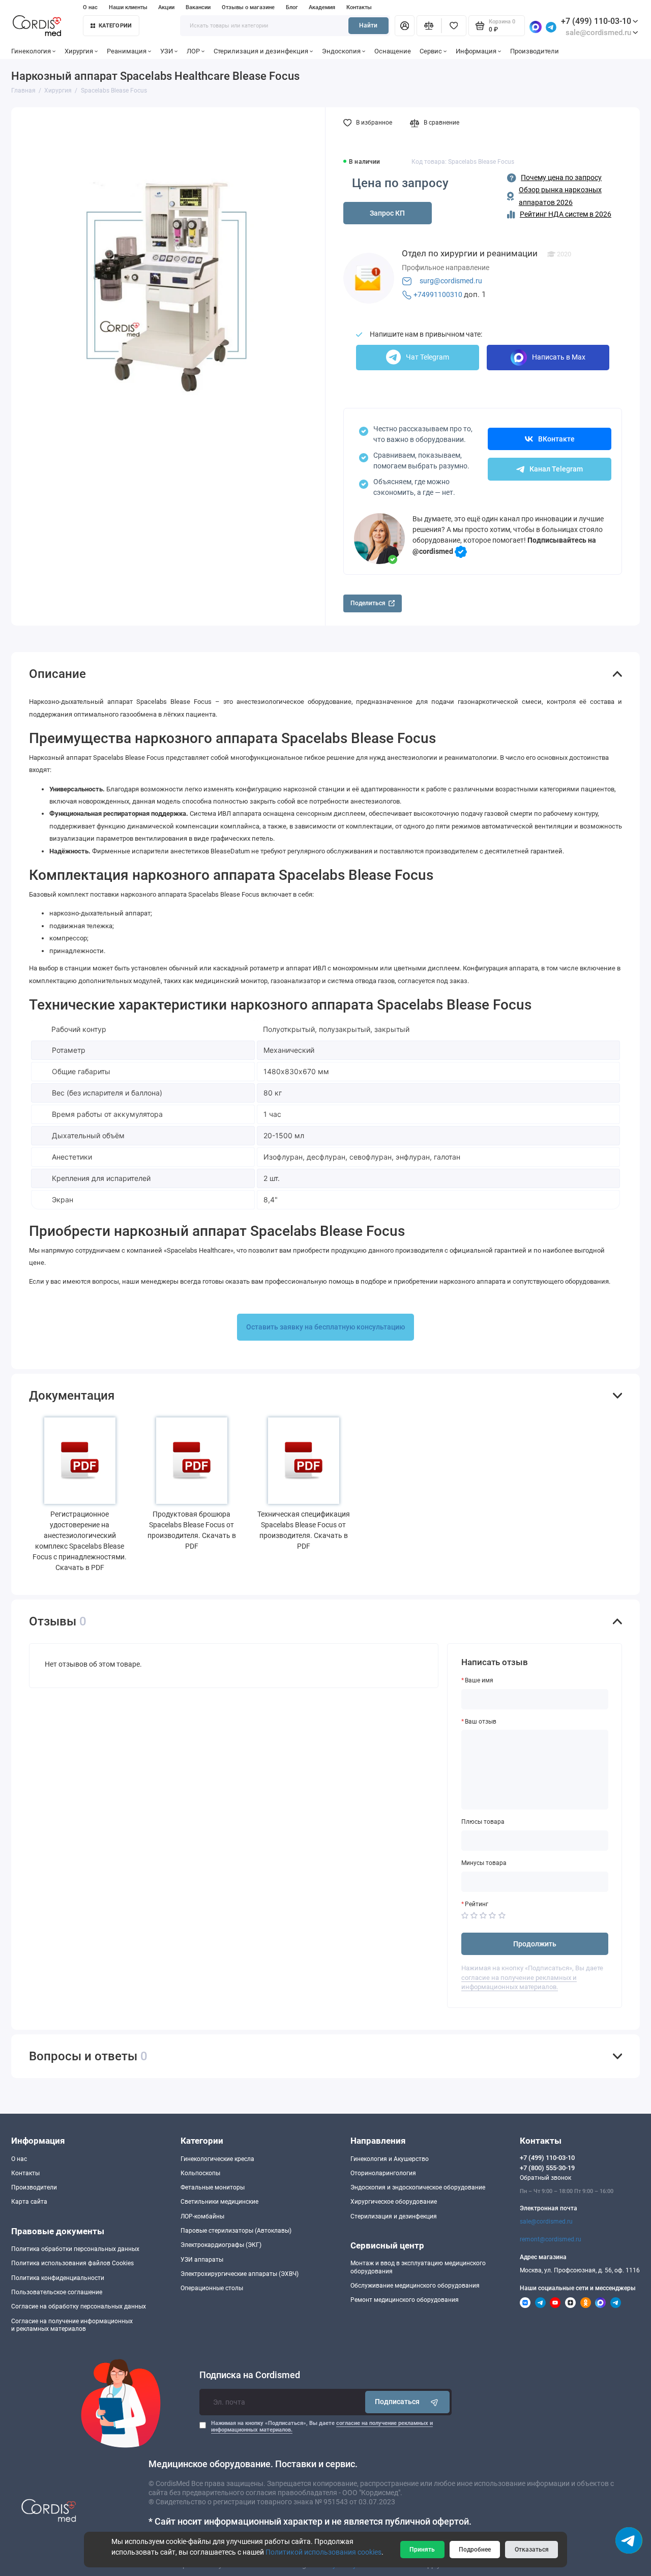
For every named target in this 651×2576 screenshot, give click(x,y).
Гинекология (31, 51)
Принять (422, 2550)
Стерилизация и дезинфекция (261, 51)
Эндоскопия (341, 51)
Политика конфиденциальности (58, 2278)
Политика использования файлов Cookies (72, 2263)
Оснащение (393, 51)
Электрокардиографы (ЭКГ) (221, 2245)
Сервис (431, 51)
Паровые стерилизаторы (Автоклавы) (236, 2231)
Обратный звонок (545, 2178)
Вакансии (198, 7)
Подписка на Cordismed (250, 2375)
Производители (535, 51)
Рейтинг (477, 1904)
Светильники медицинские (219, 2202)
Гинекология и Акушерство (390, 2159)
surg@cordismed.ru (451, 281)
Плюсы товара (483, 1822)
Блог (292, 7)
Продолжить (535, 1944)
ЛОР (193, 51)
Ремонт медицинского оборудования (405, 2300)
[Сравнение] (429, 25)
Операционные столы (212, 2288)
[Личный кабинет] (404, 25)
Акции (166, 7)
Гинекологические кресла (217, 2159)
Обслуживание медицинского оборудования (415, 2286)
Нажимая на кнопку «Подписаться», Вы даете (322, 2427)
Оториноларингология (383, 2173)
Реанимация (127, 51)
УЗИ (167, 51)
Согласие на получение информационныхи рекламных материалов (72, 2325)
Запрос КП (387, 213)
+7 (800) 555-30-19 (547, 2168)
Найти (368, 25)
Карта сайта (29, 2202)
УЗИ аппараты (202, 2260)
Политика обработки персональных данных (75, 2249)
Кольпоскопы (200, 2173)
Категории (115, 26)
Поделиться (368, 603)
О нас (90, 7)
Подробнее (475, 2550)
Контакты (359, 7)
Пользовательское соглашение (57, 2292)
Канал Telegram (556, 469)
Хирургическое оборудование (394, 2202)
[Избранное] (454, 25)
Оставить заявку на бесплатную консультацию (325, 1327)
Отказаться (532, 2550)
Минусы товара (484, 1863)
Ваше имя (479, 1680)
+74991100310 (438, 294)
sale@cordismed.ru (546, 2222)
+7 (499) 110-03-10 (596, 21)
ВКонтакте (556, 439)
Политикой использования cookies (323, 2552)
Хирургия (79, 51)
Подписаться (397, 2402)
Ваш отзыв (481, 1722)
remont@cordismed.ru (551, 2239)
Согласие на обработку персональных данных (79, 2306)
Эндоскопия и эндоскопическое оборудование (418, 2187)
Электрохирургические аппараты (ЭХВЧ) (240, 2274)
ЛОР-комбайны (202, 2216)
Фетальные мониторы (213, 2187)
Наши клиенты (128, 7)
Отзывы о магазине (248, 7)
